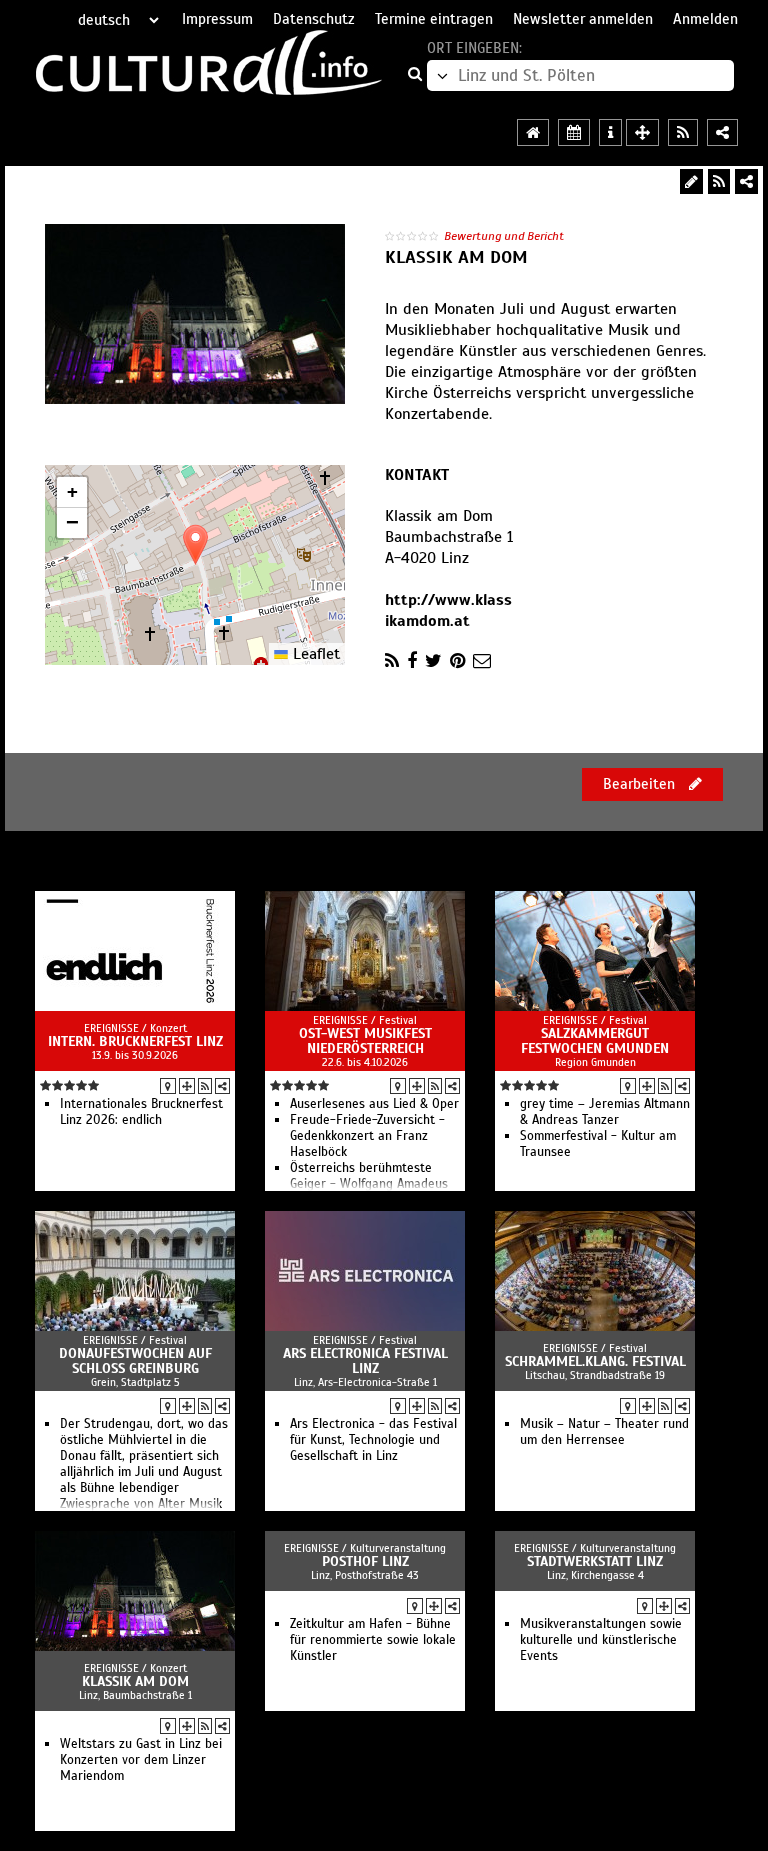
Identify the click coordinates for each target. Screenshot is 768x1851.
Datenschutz (314, 19)
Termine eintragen (434, 19)
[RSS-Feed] (719, 181)
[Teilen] (746, 181)
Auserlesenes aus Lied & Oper (374, 1104)
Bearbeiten (641, 784)
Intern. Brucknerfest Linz (135, 1041)
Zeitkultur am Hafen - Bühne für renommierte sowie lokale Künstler (373, 1640)
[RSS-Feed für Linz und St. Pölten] (683, 132)
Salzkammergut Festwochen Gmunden (595, 1041)
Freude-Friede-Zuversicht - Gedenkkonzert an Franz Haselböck (367, 1136)
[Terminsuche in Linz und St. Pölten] (574, 132)
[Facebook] (412, 661)
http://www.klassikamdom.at (448, 610)
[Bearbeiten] (691, 181)
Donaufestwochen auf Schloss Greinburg (135, 1361)
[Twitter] (433, 661)
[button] (195, 544)
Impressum (217, 19)
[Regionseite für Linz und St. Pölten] (533, 132)
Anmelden (705, 19)
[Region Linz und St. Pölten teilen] (722, 132)
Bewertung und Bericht (504, 236)
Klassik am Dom (135, 1681)
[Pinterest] (457, 661)
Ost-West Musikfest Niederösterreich (365, 1041)
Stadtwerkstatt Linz (595, 1561)
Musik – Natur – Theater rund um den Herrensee (604, 1432)
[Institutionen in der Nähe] (187, 1086)
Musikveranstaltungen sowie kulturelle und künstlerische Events (601, 1640)
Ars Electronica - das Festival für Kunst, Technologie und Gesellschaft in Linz (373, 1440)
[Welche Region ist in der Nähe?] (642, 132)
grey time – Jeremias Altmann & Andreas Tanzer (605, 1112)
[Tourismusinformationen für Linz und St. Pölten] (610, 132)
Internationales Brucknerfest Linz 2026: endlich (141, 1112)
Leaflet (314, 654)
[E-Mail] (482, 661)
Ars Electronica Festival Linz (365, 1361)
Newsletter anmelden (583, 19)
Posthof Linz (365, 1561)
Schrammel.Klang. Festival (595, 1361)
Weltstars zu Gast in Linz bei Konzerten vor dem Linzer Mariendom (141, 1760)
